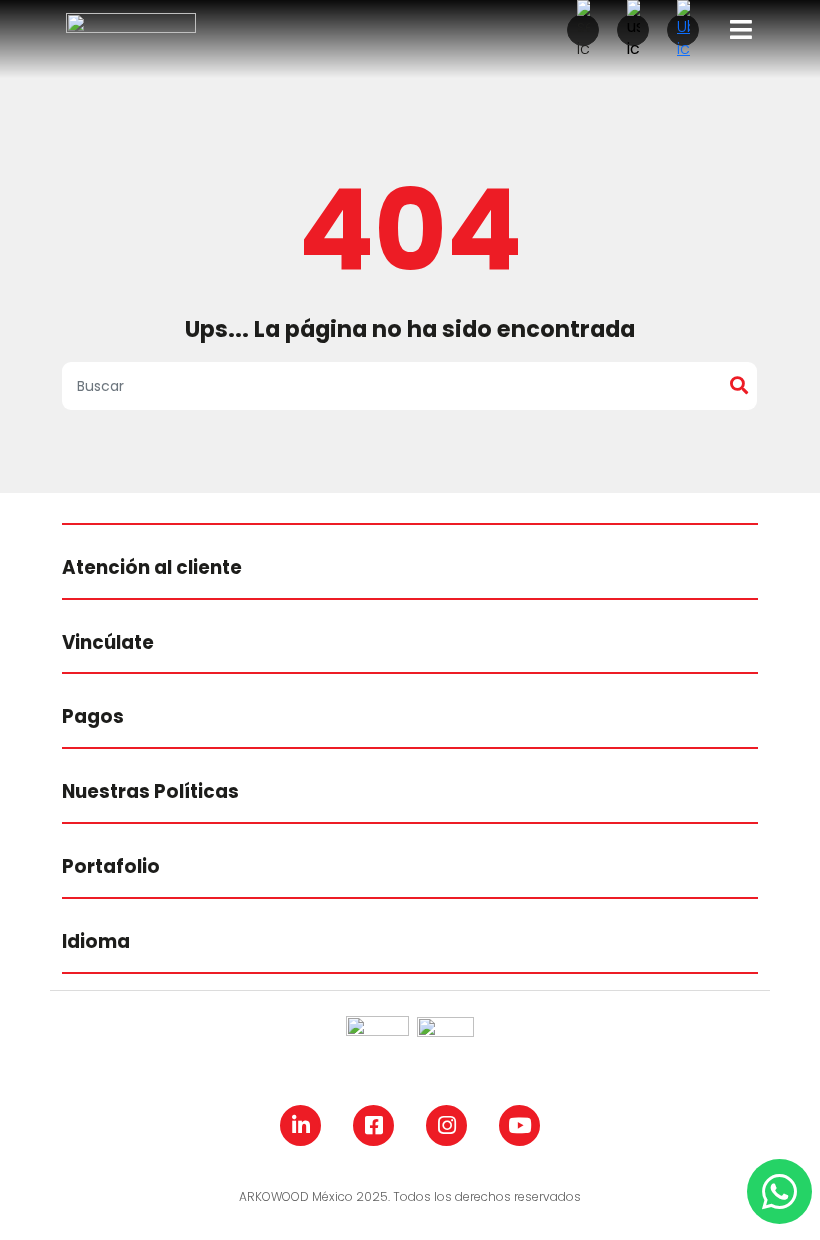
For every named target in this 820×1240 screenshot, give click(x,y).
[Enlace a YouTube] (519, 1125)
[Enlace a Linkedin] (300, 1125)
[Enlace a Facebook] (373, 1125)
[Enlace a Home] (131, 28)
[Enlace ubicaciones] (683, 30)
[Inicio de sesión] (633, 30)
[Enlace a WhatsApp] (779, 1191)
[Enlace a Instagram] (446, 1125)
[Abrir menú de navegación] (741, 29)
